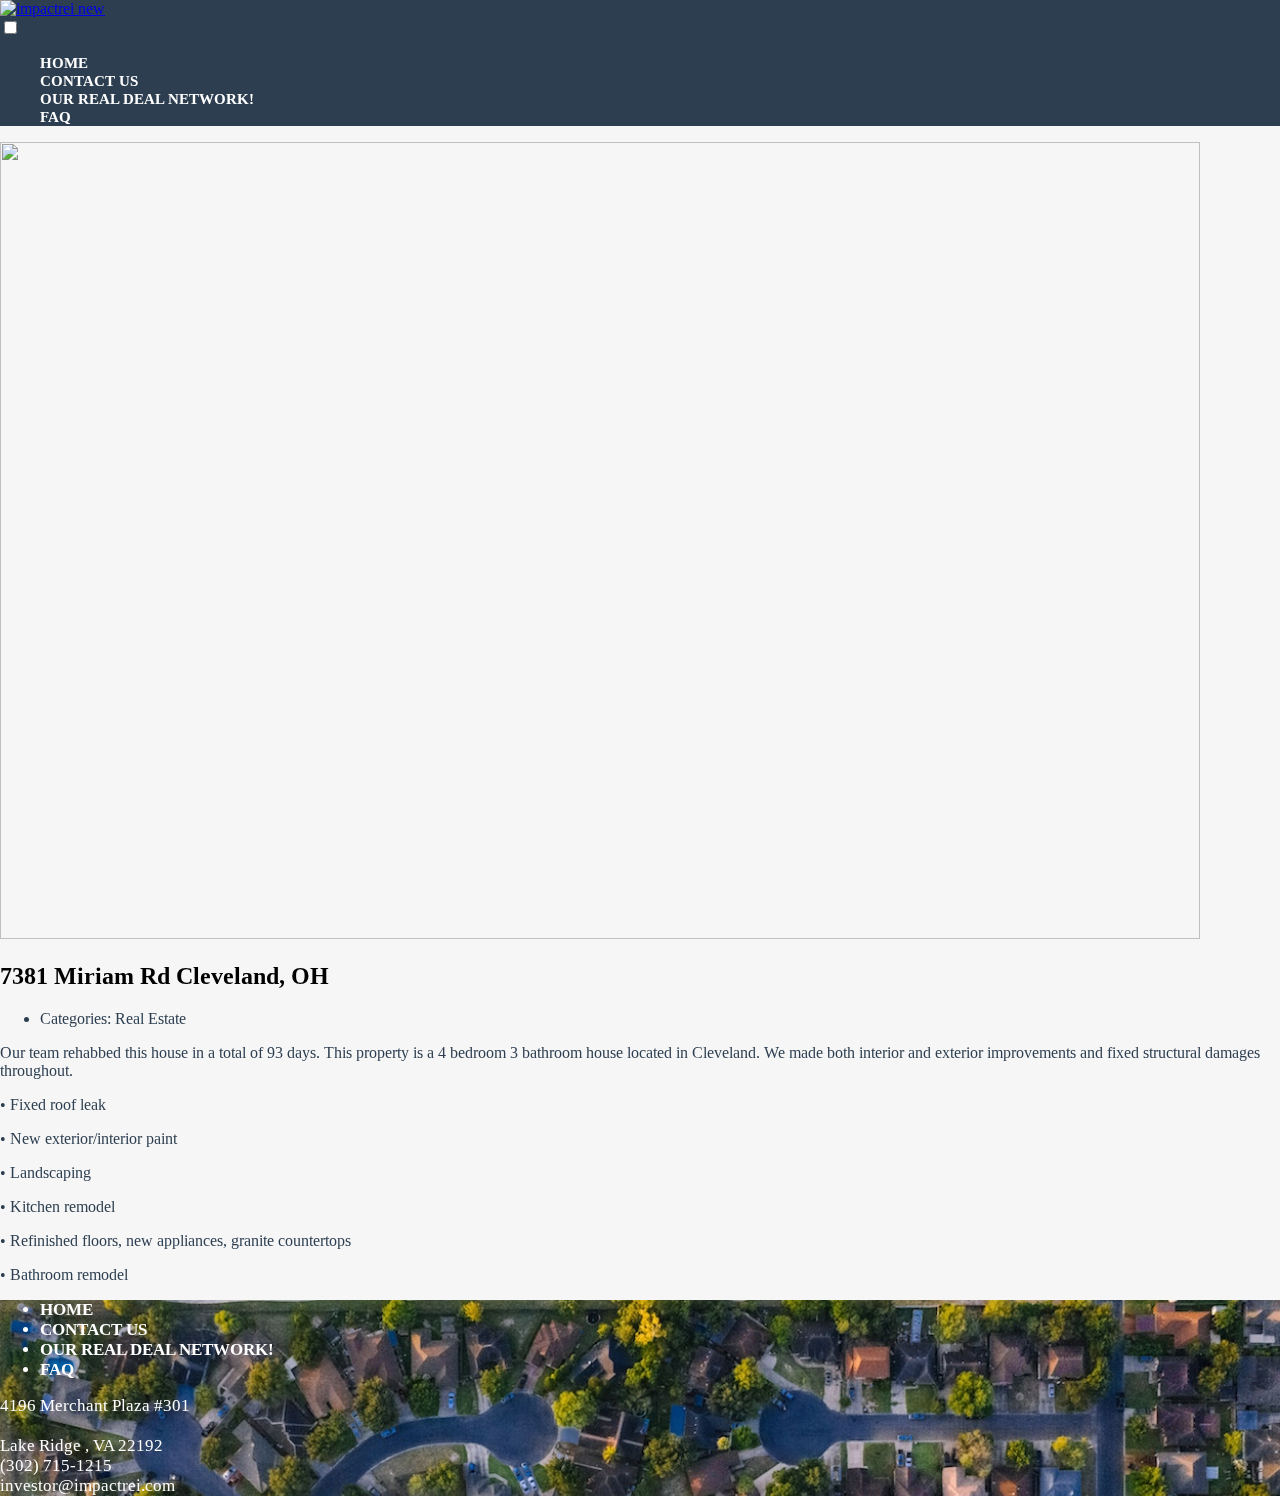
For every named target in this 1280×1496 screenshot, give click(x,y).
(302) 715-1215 (56, 1465)
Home (64, 63)
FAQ (55, 117)
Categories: (77, 1018)
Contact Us (89, 81)
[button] (10, 27)
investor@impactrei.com (87, 1485)
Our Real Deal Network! (147, 99)
